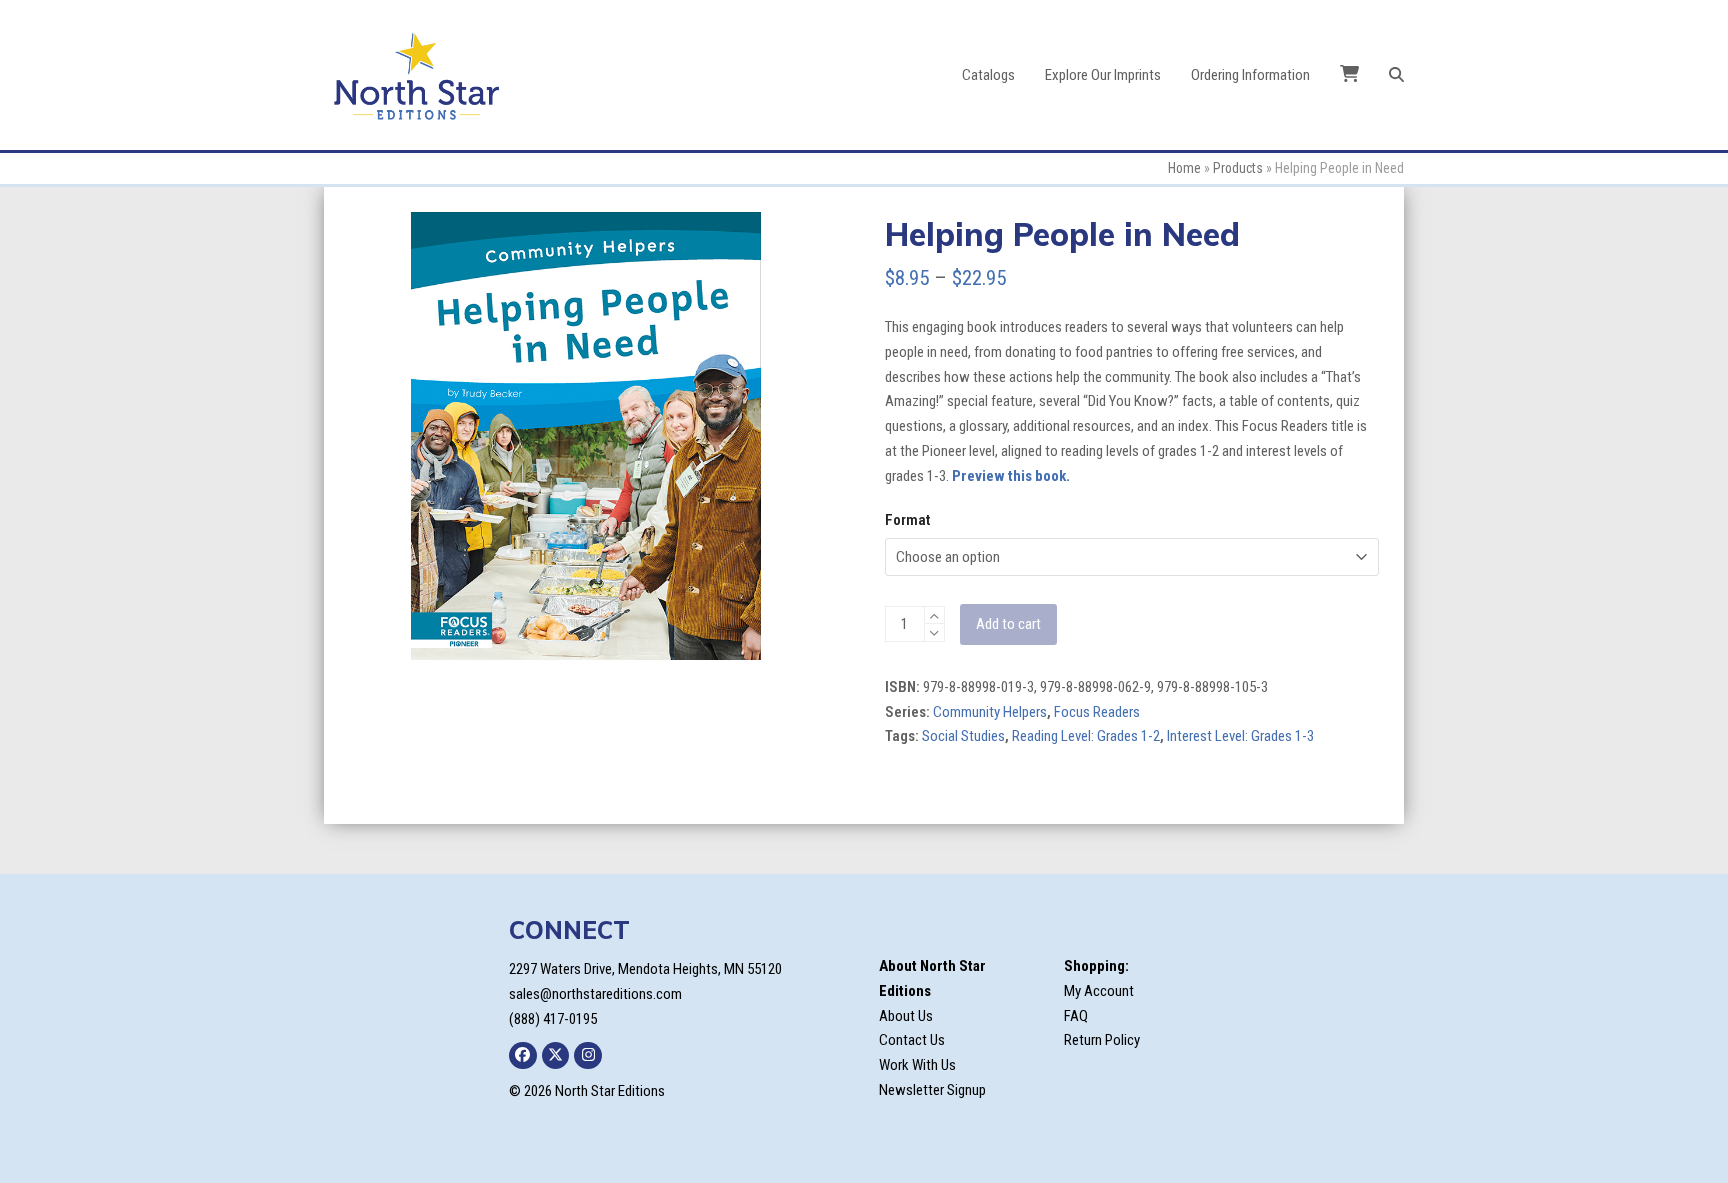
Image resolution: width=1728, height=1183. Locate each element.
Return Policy (1102, 1040)
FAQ (1076, 1016)
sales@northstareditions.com (595, 994)
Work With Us (917, 1065)
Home (1184, 168)
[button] (1396, 75)
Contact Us (912, 1040)
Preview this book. (1011, 476)
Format (907, 520)
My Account (1099, 991)
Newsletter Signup (932, 1090)
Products (1238, 168)
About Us (906, 1016)
